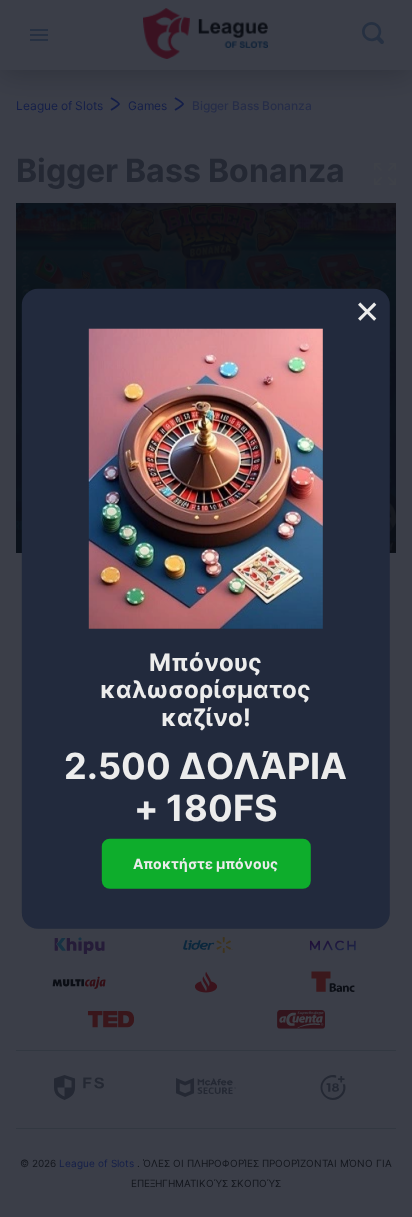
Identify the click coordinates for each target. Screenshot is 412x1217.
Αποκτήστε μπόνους (205, 863)
